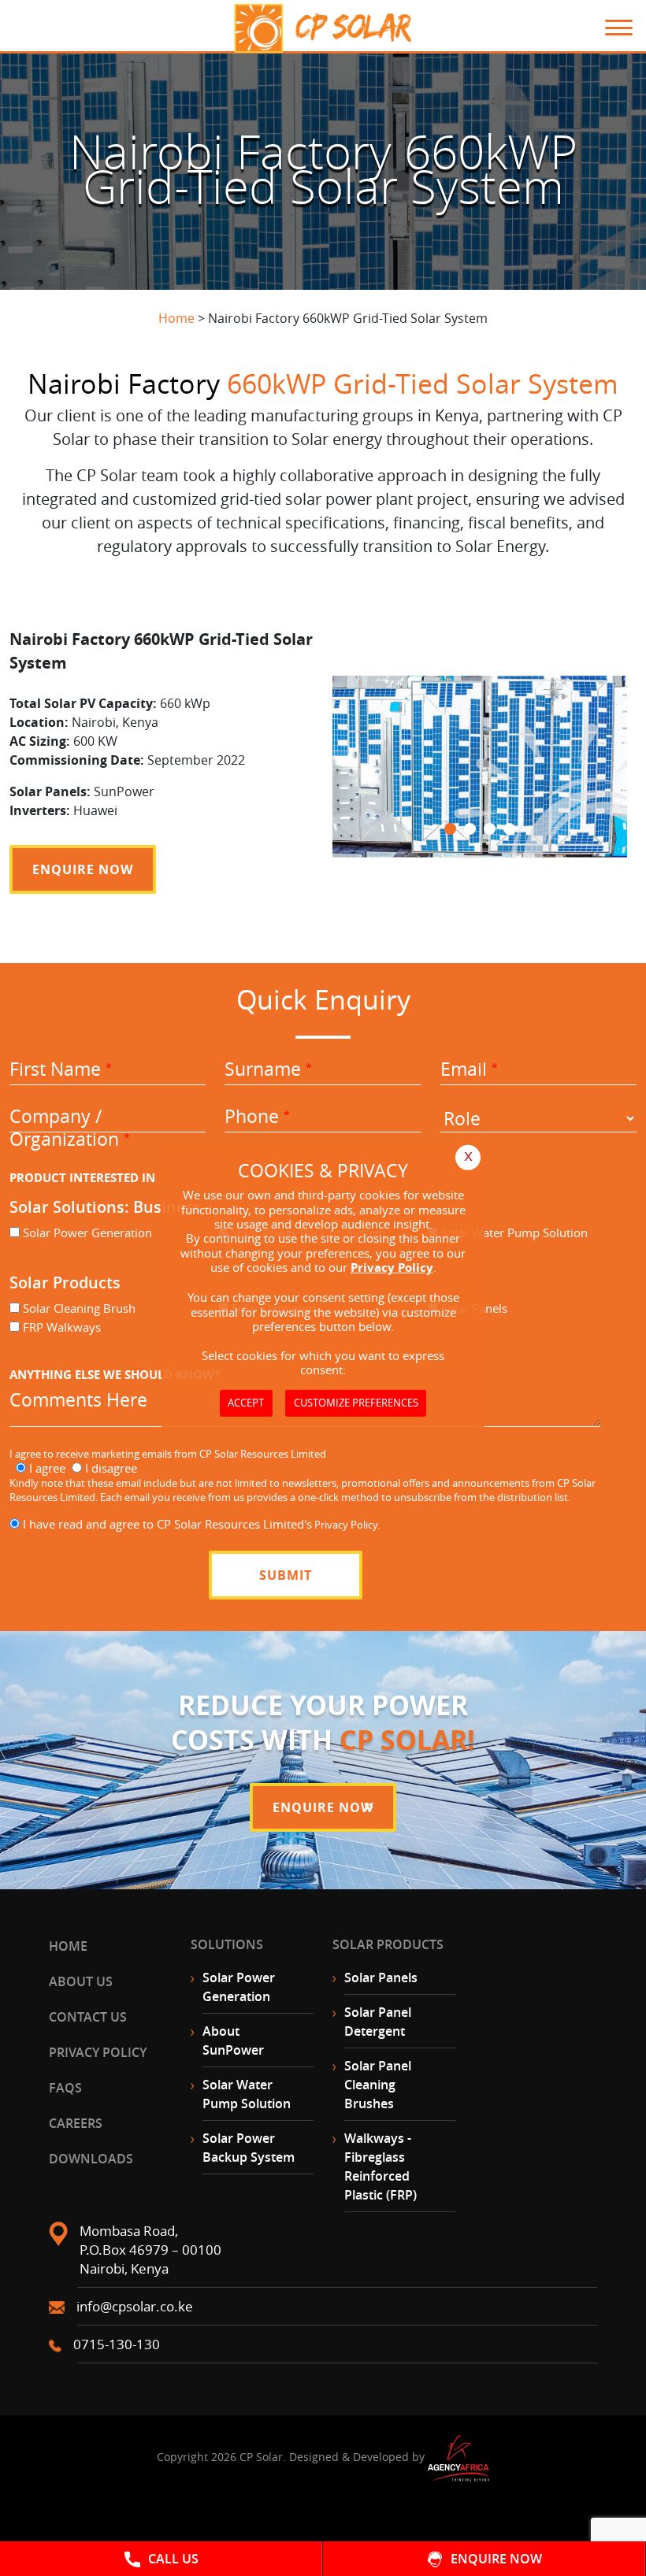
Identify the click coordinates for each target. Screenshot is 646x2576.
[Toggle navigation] (611, 28)
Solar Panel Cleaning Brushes (378, 2085)
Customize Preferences (356, 1403)
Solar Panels (381, 1977)
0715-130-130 (117, 2344)
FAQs (65, 2088)
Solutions (227, 1944)
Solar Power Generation (239, 1987)
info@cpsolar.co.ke (135, 2306)
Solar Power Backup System (249, 2148)
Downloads (91, 2159)
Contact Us (88, 2017)
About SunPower (233, 2040)
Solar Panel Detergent (378, 2022)
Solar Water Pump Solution (247, 2094)
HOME (68, 1946)
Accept (246, 1403)
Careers (76, 2123)
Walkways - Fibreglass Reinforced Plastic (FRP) (381, 2166)
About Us (81, 1981)
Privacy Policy (98, 2052)
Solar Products (388, 1944)
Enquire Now (83, 869)
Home (176, 318)
